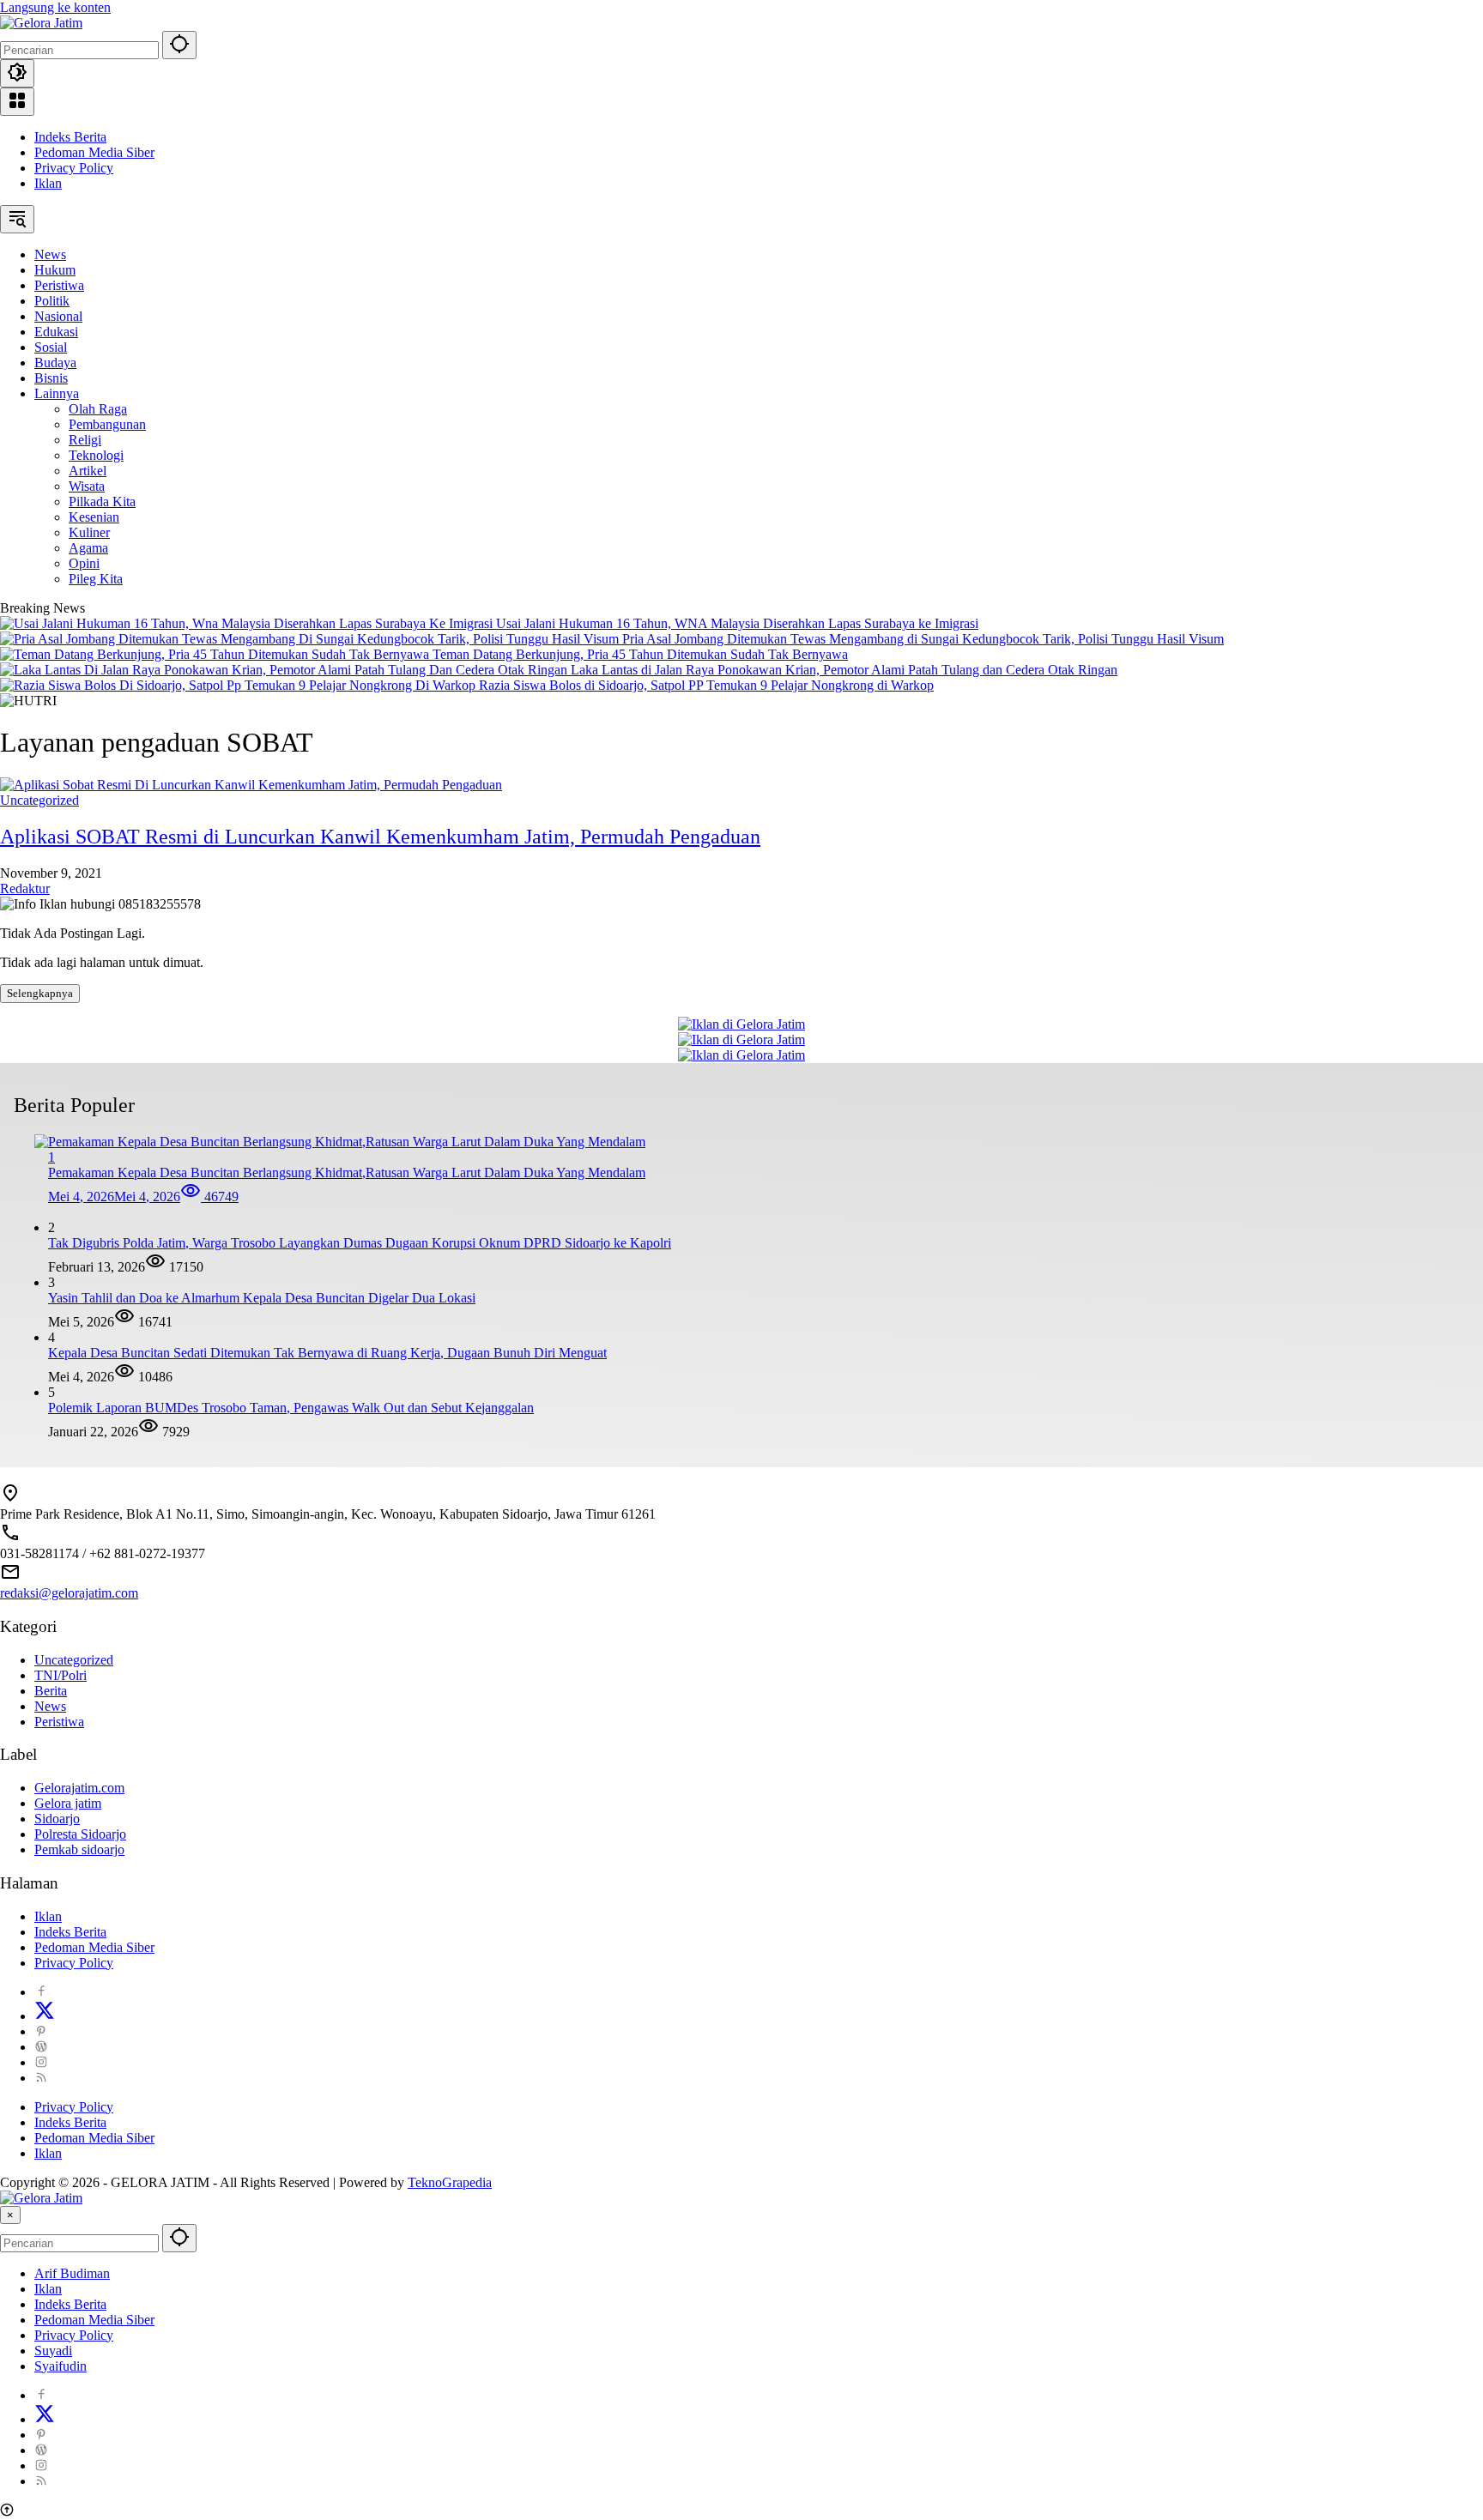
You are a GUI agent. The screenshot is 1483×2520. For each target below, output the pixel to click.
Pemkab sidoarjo (79, 1849)
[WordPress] (41, 2047)
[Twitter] (45, 2016)
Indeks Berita (70, 137)
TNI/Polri (61, 1675)
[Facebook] (41, 1992)
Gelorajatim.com (79, 1788)
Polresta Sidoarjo (80, 1834)
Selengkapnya (40, 993)
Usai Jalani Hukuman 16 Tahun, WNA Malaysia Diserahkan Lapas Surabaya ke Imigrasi (737, 623)
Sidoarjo (57, 1819)
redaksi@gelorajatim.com (69, 1593)
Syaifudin (61, 2366)
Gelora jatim (68, 1803)
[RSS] (41, 2078)
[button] (179, 45)
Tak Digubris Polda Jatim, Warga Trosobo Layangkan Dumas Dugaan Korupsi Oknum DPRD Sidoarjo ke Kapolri (360, 1243)
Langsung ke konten (55, 7)
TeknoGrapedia (450, 2182)
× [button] (10, 2215)
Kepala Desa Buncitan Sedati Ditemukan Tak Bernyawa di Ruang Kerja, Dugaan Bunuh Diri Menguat (327, 1353)
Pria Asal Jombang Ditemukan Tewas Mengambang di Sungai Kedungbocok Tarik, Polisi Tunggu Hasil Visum (923, 639)
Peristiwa (59, 1722)
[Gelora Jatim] (41, 23)
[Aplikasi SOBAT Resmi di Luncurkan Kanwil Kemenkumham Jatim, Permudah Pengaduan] (251, 785)
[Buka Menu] (17, 102)
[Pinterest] (41, 2031)
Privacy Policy (74, 168)
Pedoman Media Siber (94, 152)
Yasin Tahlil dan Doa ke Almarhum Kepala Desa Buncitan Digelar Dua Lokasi (262, 1298)
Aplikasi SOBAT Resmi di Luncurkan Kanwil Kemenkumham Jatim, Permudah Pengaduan (380, 837)
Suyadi (53, 2351)
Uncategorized (39, 800)
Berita (51, 1691)
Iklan (48, 183)
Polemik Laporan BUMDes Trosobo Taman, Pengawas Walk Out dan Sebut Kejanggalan (291, 1408)
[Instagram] (41, 2062)
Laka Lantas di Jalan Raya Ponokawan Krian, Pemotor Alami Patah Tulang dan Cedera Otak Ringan (844, 670)
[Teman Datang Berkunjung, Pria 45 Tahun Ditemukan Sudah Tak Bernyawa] (216, 654)
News (50, 1706)
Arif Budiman (72, 2273)
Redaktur (25, 888)
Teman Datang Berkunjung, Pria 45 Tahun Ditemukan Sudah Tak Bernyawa (640, 654)
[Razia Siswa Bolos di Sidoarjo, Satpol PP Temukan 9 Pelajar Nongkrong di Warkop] (239, 685)
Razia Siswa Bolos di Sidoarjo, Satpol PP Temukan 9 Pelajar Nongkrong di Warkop (706, 685)
